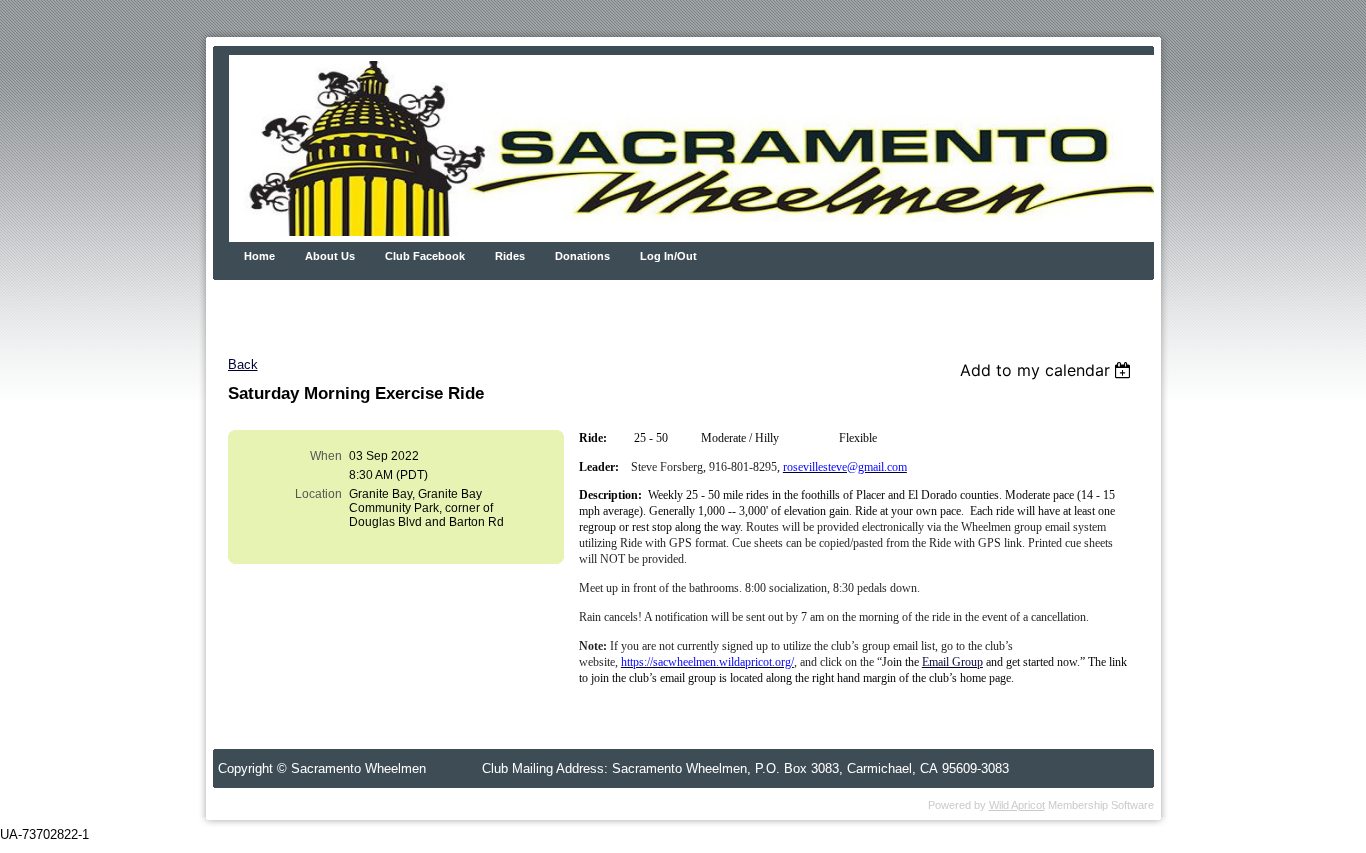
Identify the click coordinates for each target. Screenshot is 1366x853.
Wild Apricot (1017, 805)
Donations (582, 256)
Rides (510, 256)
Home (259, 256)
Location (318, 494)
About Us (330, 256)
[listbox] (1048, 370)
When (326, 456)
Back (243, 364)
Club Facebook (425, 256)
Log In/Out (668, 256)
